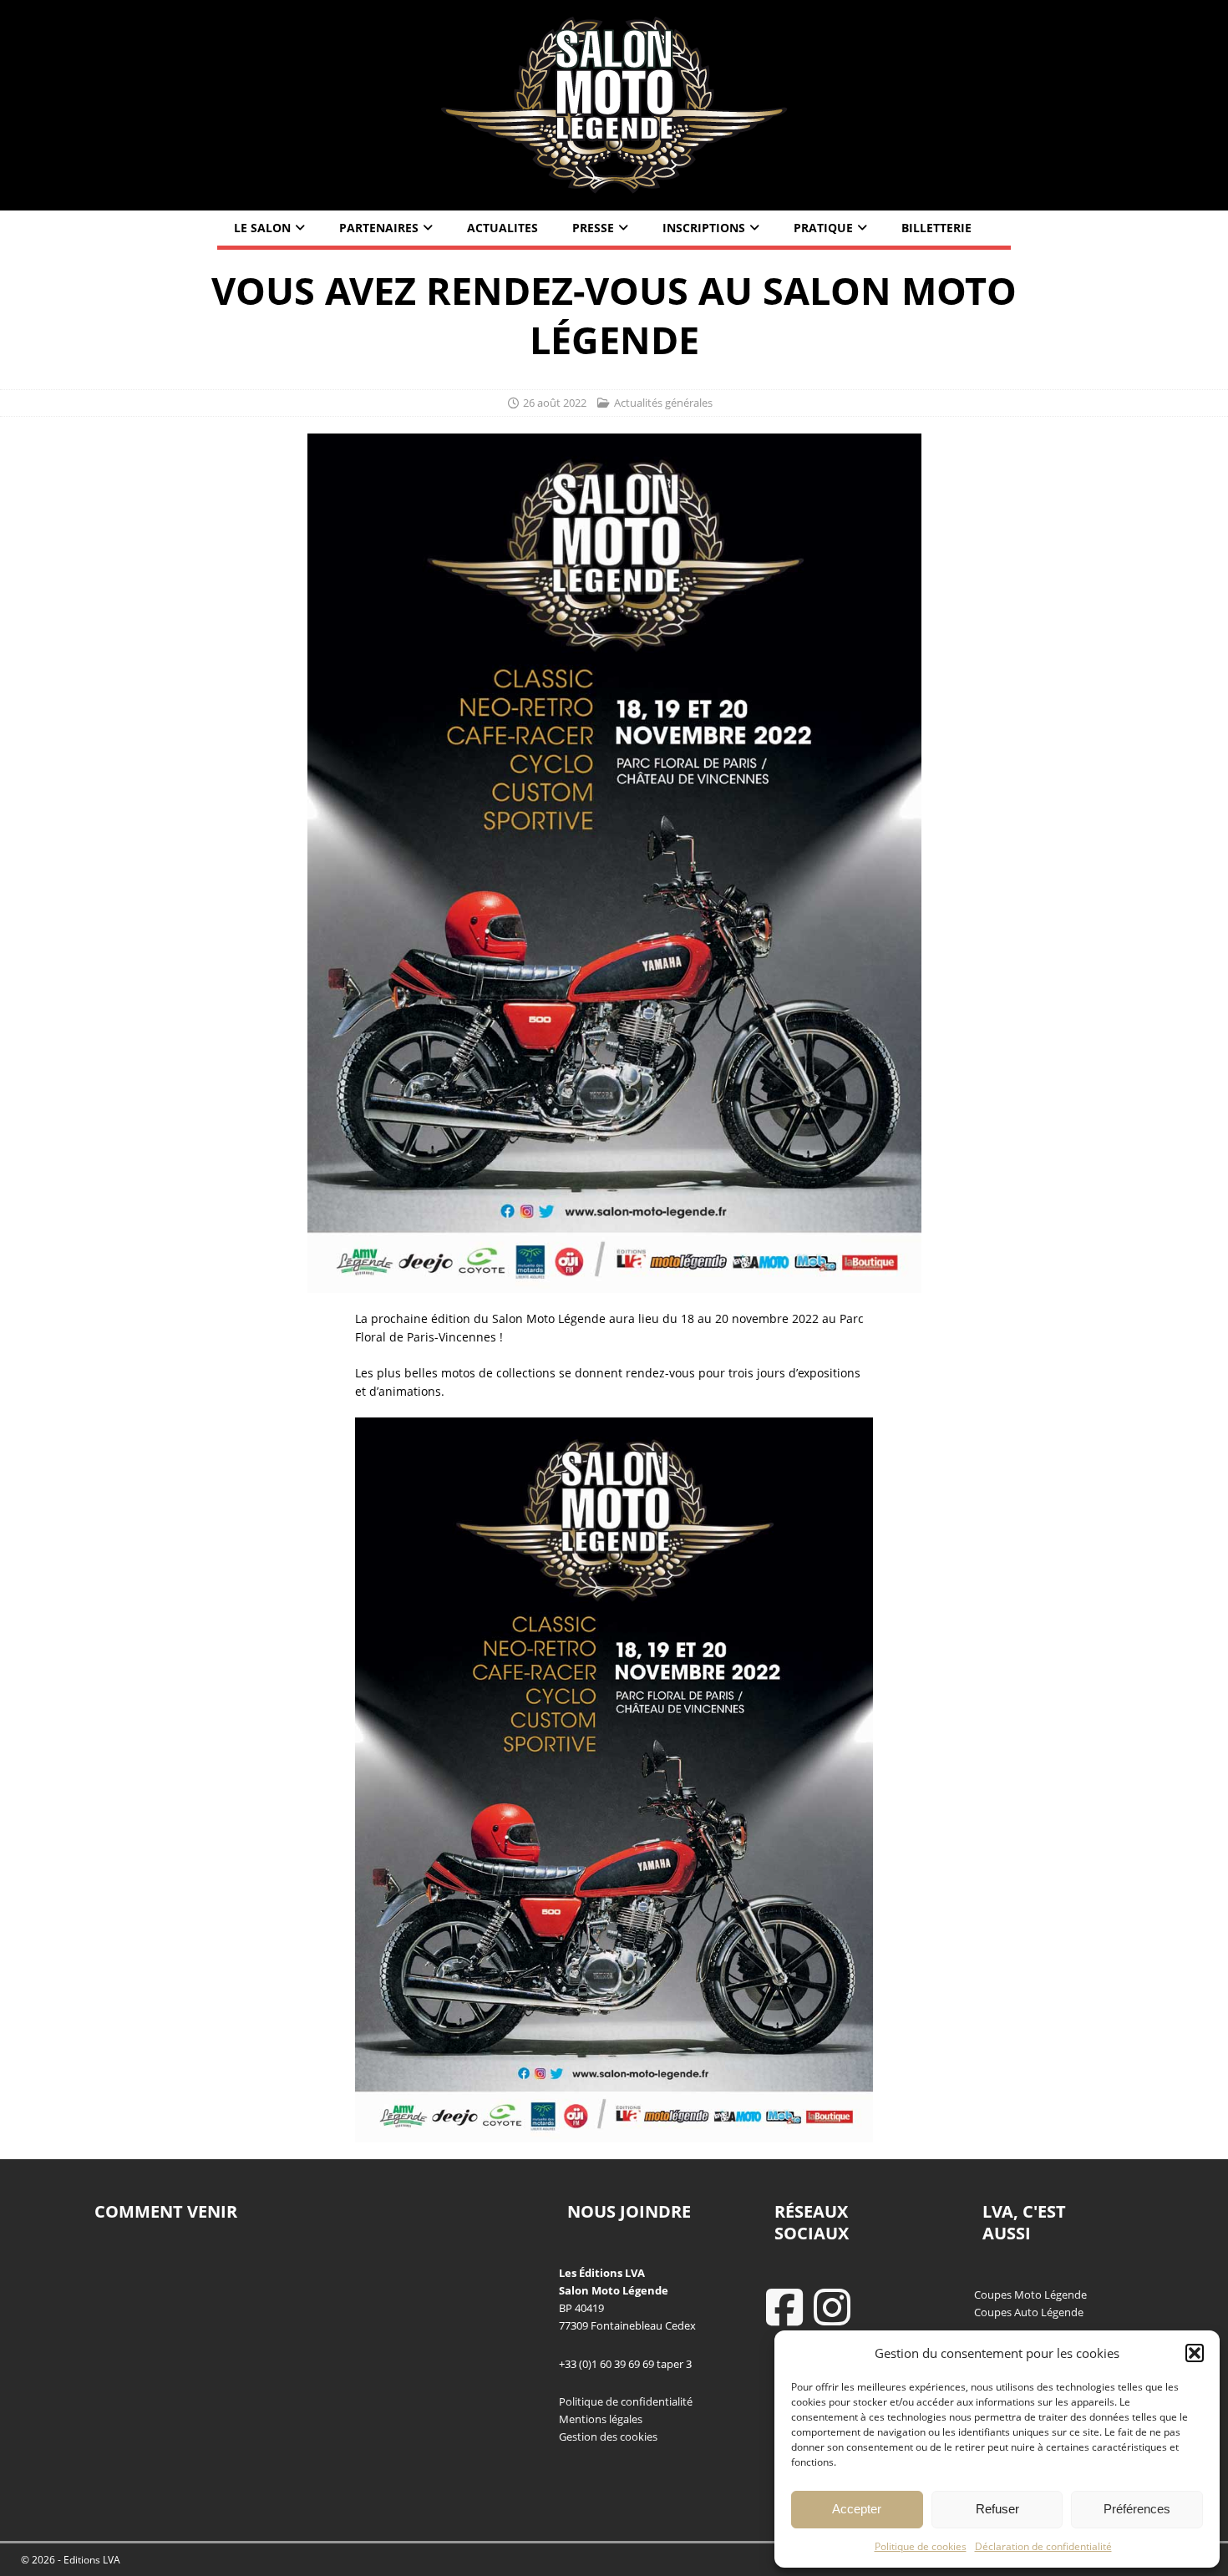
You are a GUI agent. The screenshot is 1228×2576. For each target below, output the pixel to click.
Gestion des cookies (608, 2437)
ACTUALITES (502, 228)
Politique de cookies (921, 2546)
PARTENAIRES (379, 228)
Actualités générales (663, 403)
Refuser (997, 2509)
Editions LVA (92, 2560)
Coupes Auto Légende (1029, 2312)
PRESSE (593, 228)
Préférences (1137, 2509)
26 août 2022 (555, 403)
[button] (1195, 2353)
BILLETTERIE (936, 228)
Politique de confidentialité (626, 2401)
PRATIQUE (823, 228)
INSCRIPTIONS (704, 228)
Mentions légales (601, 2419)
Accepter (857, 2509)
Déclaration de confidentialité (1043, 2546)
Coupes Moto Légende (1030, 2295)
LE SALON (262, 228)
